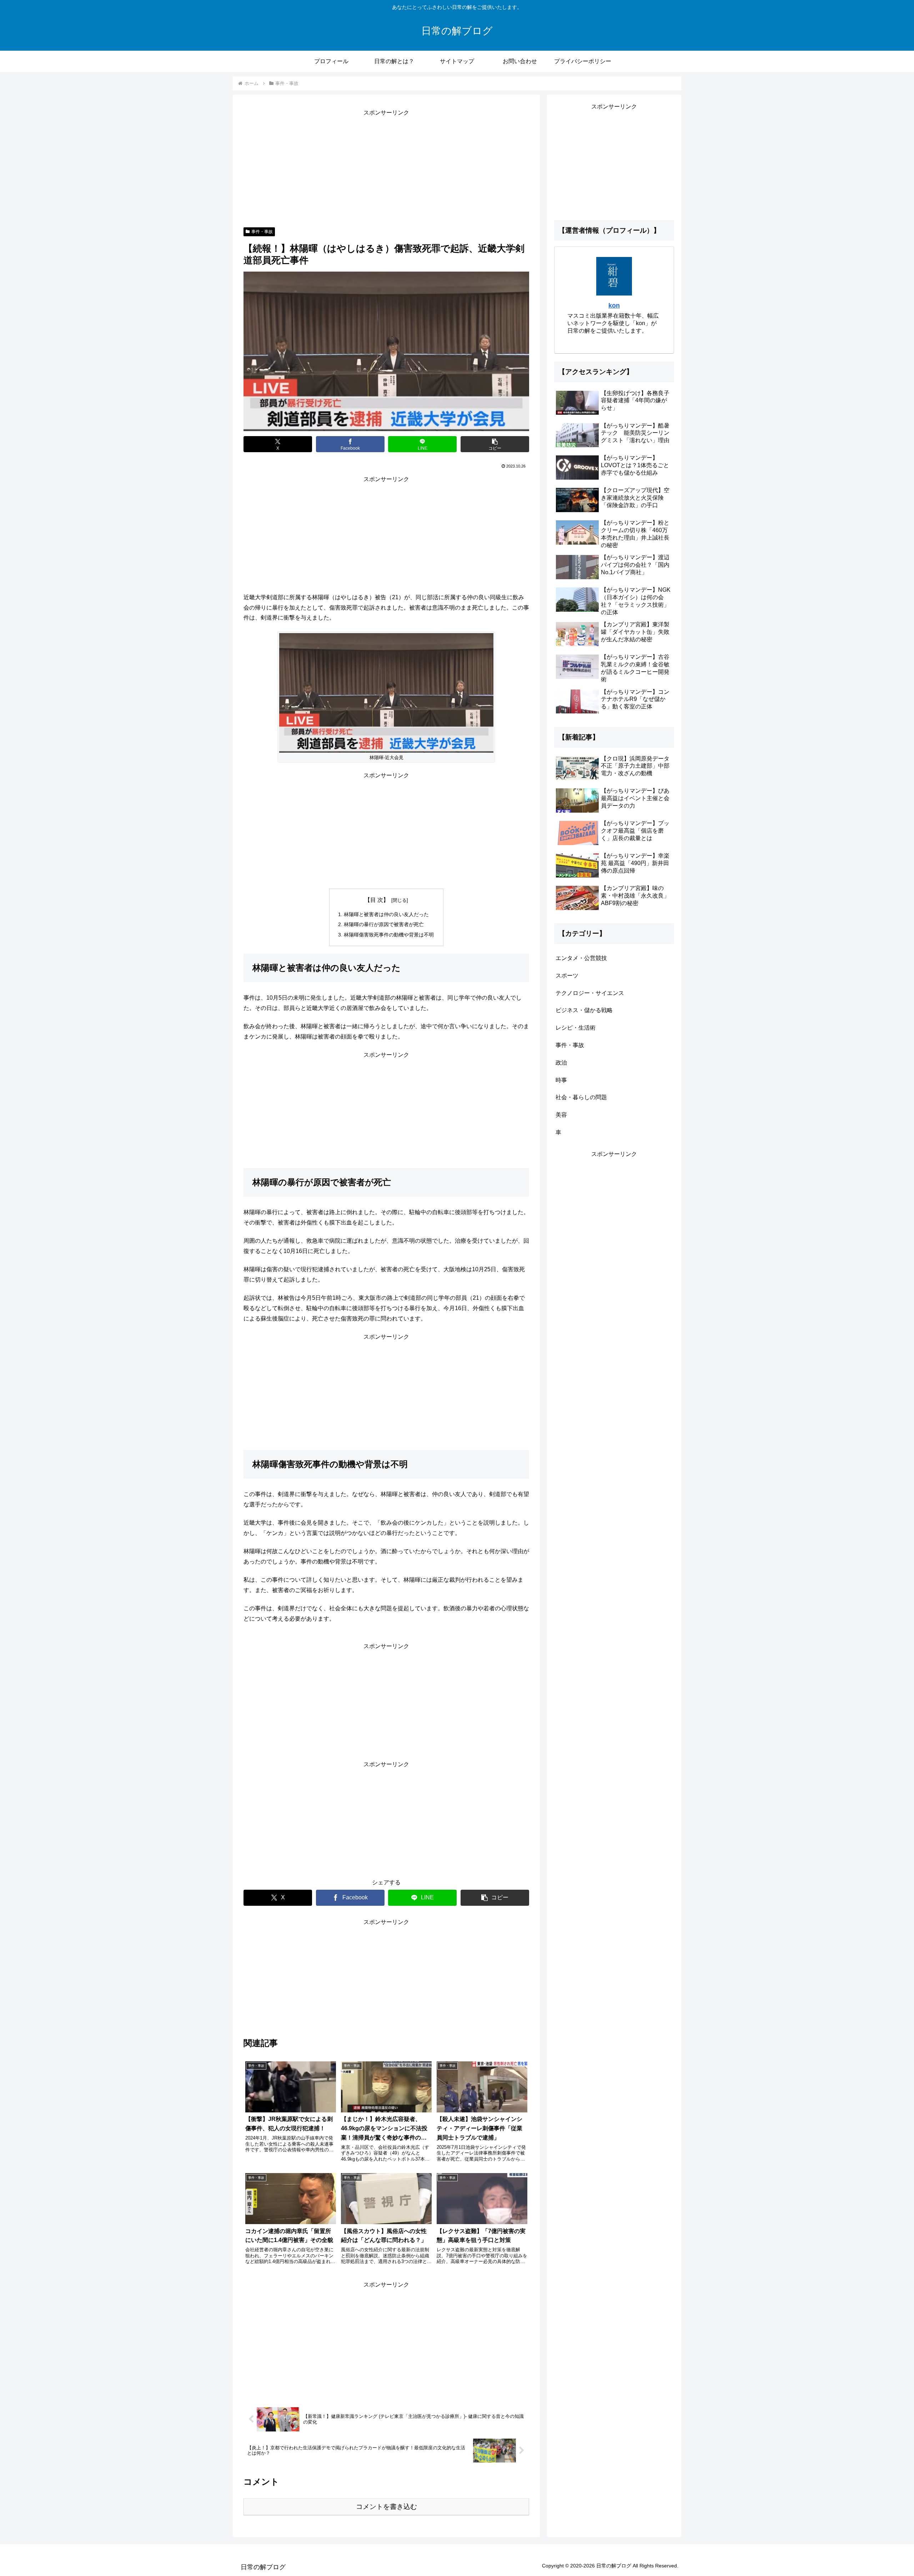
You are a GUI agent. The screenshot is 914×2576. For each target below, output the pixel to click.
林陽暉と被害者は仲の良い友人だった (386, 914)
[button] (495, 444)
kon (614, 305)
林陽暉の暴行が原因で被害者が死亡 (384, 924)
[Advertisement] (386, 168)
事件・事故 (262, 232)
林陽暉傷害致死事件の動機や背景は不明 (389, 935)
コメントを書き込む (386, 2507)
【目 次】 (377, 900)
